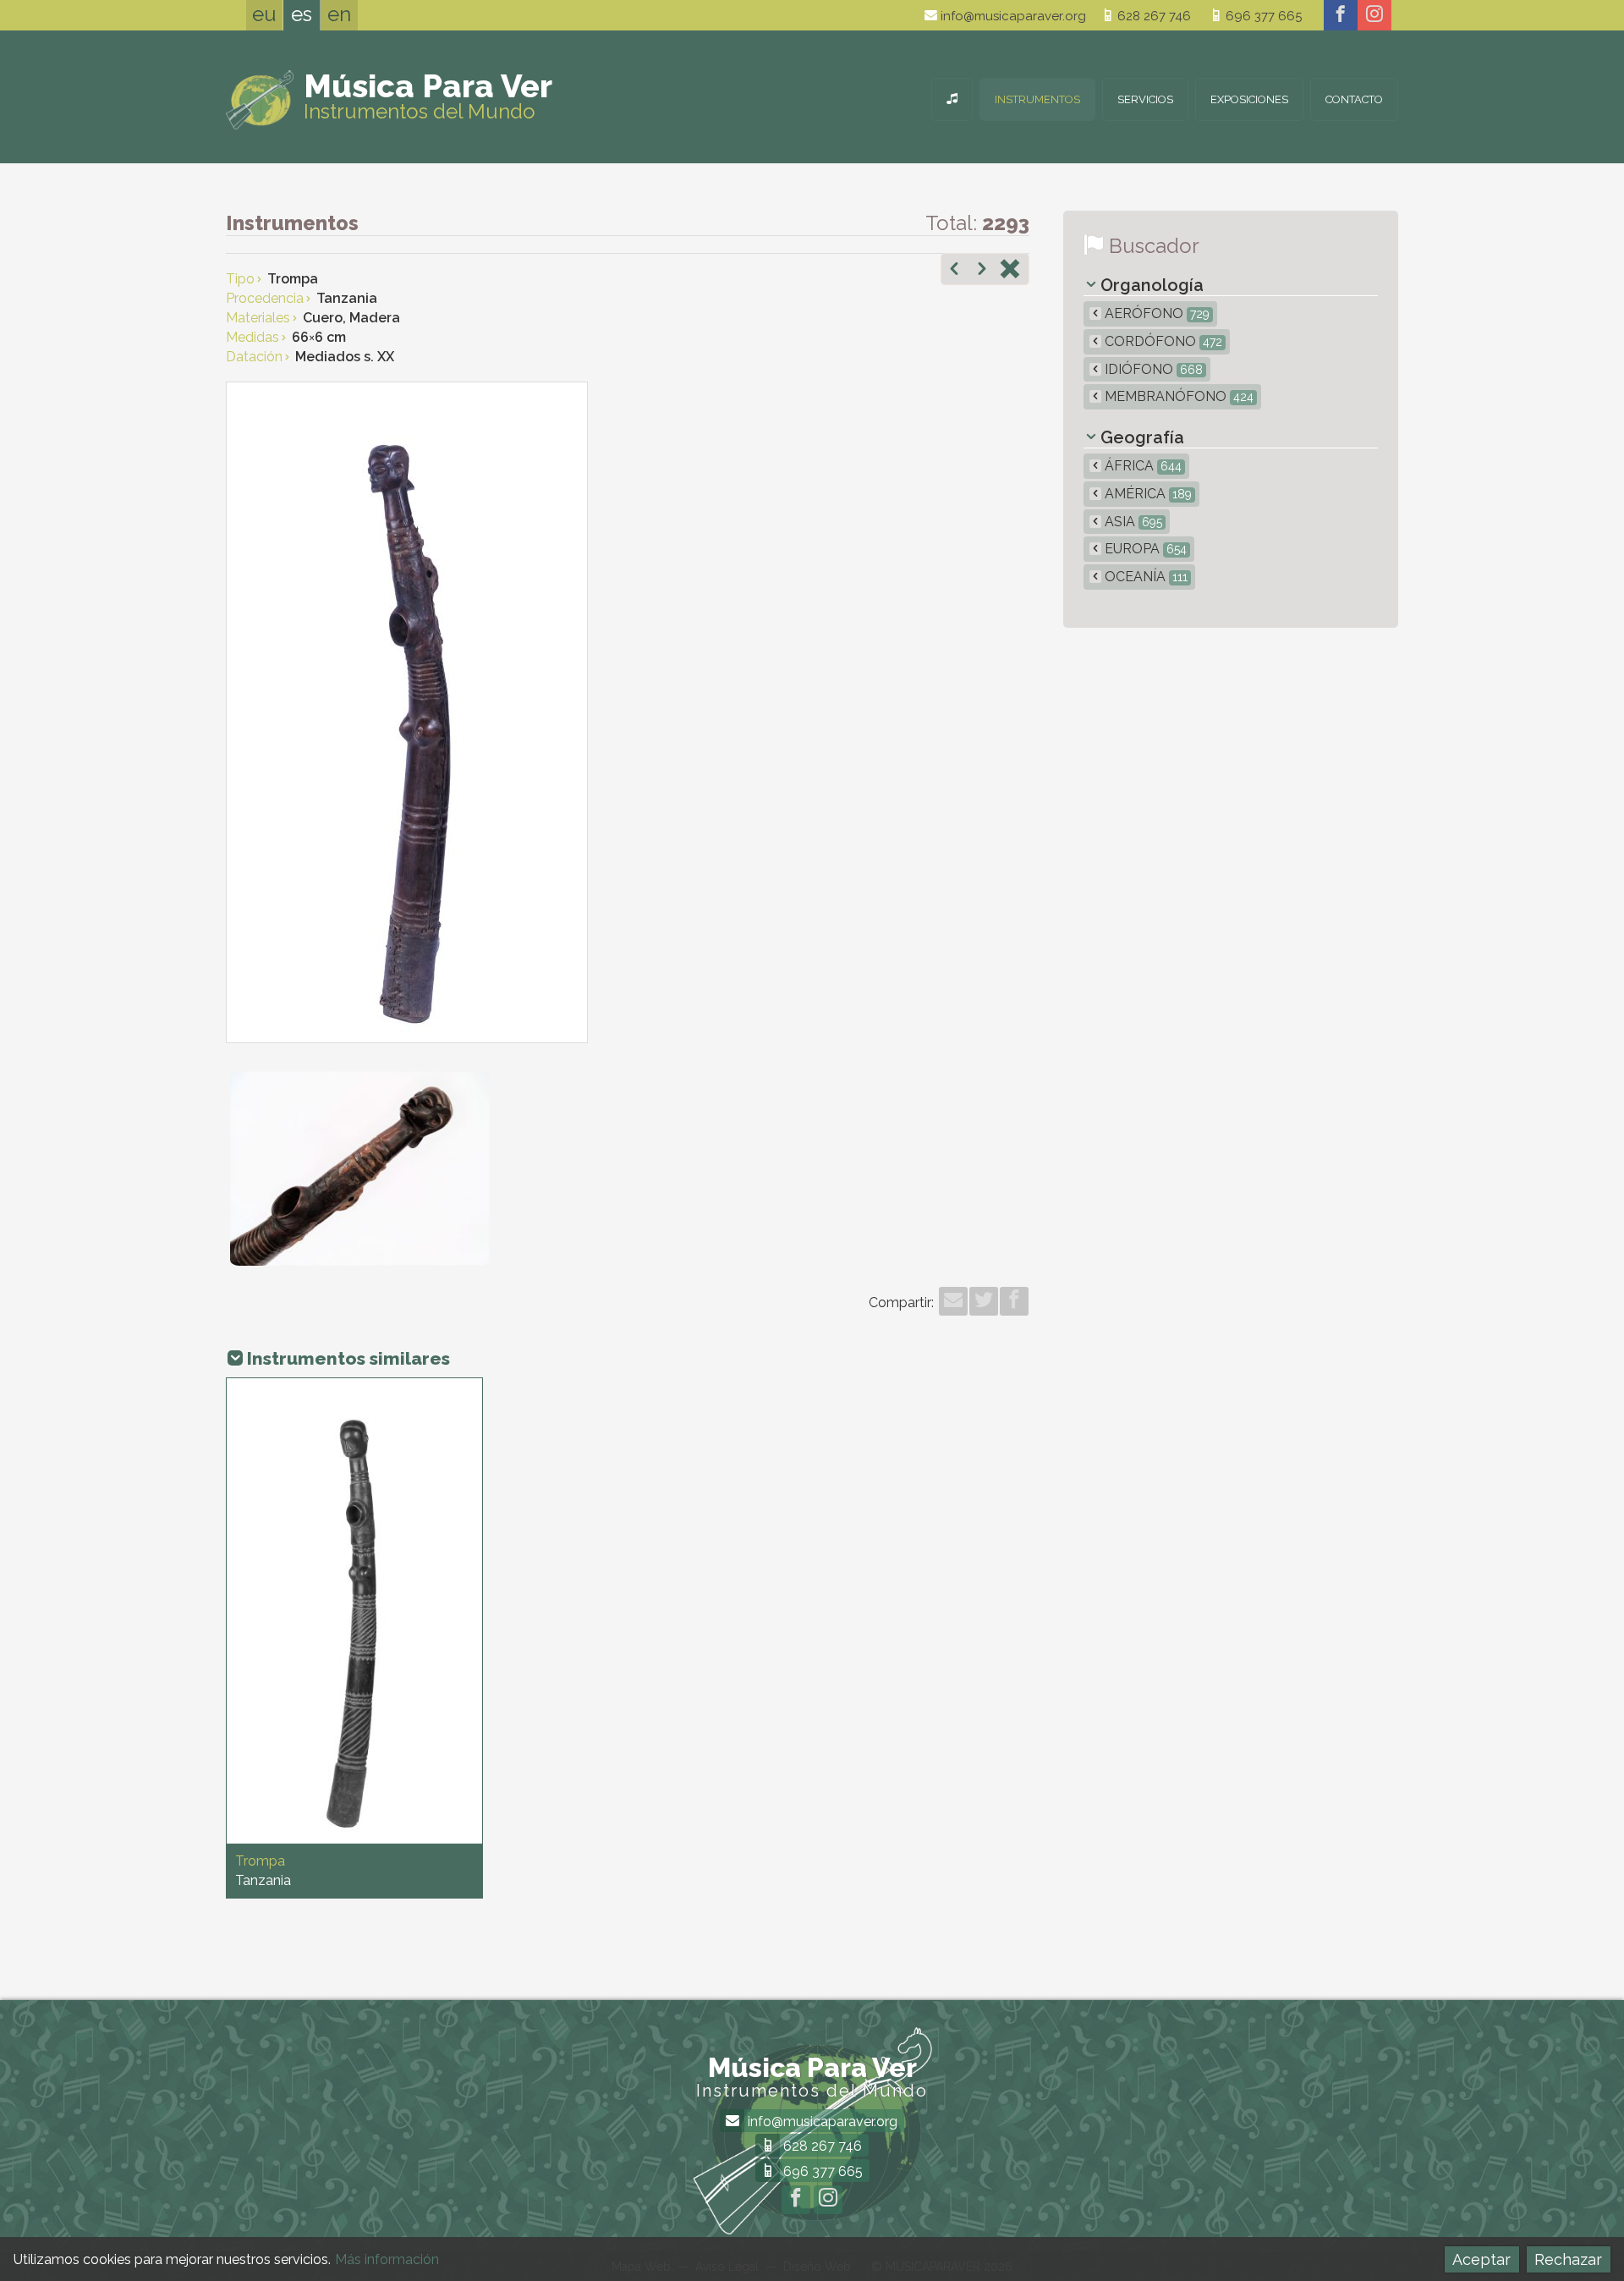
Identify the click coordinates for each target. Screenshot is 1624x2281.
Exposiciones (1249, 99)
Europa (1144, 549)
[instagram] (1374, 15)
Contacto (1354, 99)
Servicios (1145, 99)
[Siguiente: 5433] (982, 271)
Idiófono (1152, 369)
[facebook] (1341, 15)
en (339, 14)
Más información (387, 2259)
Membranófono (1177, 396)
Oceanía (1144, 577)
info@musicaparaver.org (1012, 16)
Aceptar (1481, 2259)
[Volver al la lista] (1010, 271)
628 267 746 (1152, 16)
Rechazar (1568, 2259)
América (1147, 494)
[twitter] (984, 1301)
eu (264, 14)
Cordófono (1162, 341)
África (1141, 466)
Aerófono (1155, 313)
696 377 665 (1262, 16)
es (302, 14)
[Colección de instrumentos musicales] (952, 99)
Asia (1132, 522)
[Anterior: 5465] (954, 271)
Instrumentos (1037, 99)
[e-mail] (953, 1301)
